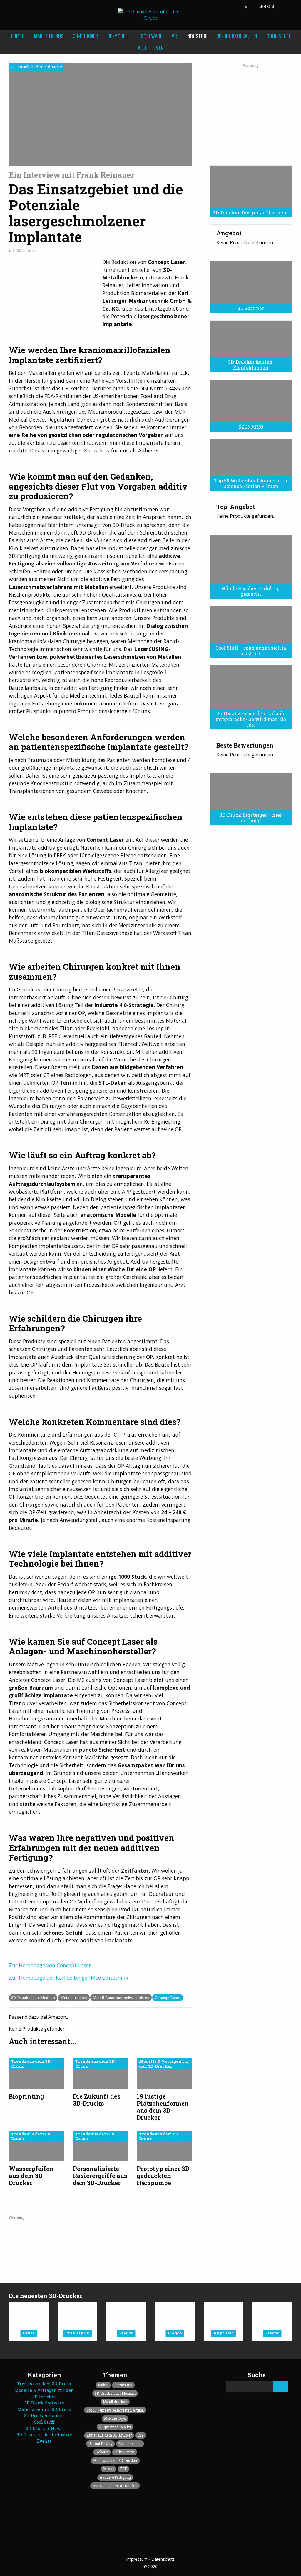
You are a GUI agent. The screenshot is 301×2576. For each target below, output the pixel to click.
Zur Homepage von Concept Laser (50, 1965)
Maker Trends (49, 36)
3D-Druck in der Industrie (44, 2435)
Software (152, 36)
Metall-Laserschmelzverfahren (121, 1998)
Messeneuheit (130, 2444)
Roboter (102, 2452)
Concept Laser (168, 1998)
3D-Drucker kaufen (237, 36)
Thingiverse (124, 2452)
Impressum (266, 6)
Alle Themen (151, 48)
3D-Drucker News (44, 2428)
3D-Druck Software (44, 2403)
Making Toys (115, 2418)
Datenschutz (163, 2559)
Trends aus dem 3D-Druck (44, 2384)
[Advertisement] (251, 112)
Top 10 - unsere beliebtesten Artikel (115, 2410)
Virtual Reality (101, 2444)
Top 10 (18, 36)
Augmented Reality (115, 2427)
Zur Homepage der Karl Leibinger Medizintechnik (69, 1978)
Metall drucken (74, 1998)
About (250, 6)
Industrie (197, 36)
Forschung (123, 2385)
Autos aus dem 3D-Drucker (115, 2486)
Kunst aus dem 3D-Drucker (109, 2435)
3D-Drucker (85, 36)
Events (44, 2441)
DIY (141, 2435)
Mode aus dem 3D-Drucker (115, 2460)
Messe (109, 2469)
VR (174, 36)
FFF (123, 2469)
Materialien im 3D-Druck (44, 2409)
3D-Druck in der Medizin (33, 1998)
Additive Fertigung (115, 2477)
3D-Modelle (119, 36)
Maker (103, 2385)
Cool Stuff (279, 36)
